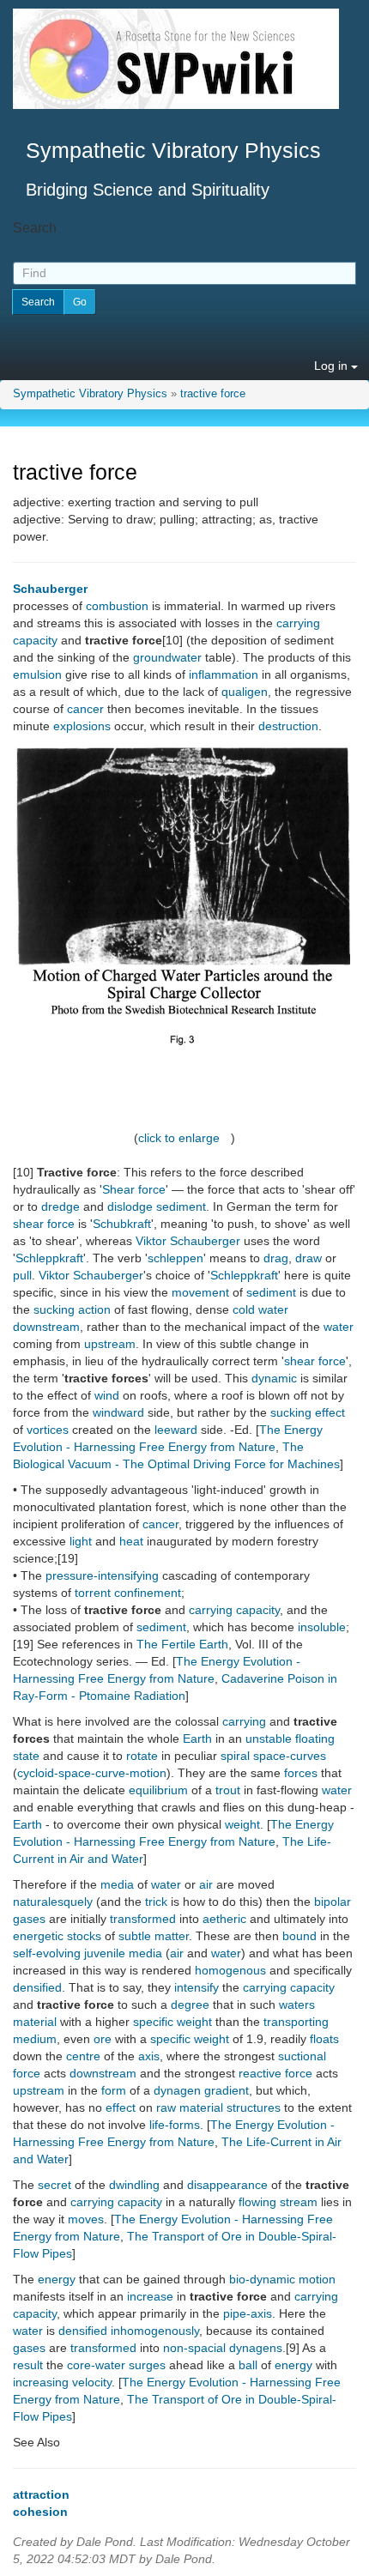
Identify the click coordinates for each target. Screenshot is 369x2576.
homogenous (230, 1970)
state (26, 1756)
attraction (41, 2494)
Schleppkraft (49, 1258)
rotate (142, 1756)
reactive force (275, 2073)
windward (118, 1412)
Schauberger (50, 589)
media (117, 1884)
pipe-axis (248, 2313)
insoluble (322, 1627)
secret (54, 2185)
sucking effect (308, 1412)
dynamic (274, 1378)
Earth (197, 1738)
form (114, 2090)
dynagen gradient (201, 2090)
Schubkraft (122, 1224)
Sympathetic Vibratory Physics (90, 394)
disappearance (227, 2185)
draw (309, 1258)
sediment (181, 1206)
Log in (333, 366)
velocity (92, 2382)
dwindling (134, 2185)
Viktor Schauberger (188, 1241)
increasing (41, 2382)
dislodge (130, 1206)
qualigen (245, 692)
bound (299, 1936)
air (206, 1884)
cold (244, 1309)
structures (254, 2107)
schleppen (175, 1258)
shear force (44, 1224)
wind (107, 1395)
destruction (288, 726)
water (273, 1309)
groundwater (167, 657)
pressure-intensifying (102, 1575)
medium (35, 2039)
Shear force (134, 1189)
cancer (85, 709)
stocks (84, 1936)
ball (248, 2365)
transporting (296, 2022)
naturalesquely (53, 1902)
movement (200, 1292)
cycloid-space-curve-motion (92, 1773)
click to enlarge (179, 1138)
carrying (244, 1721)
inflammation (224, 674)
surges (147, 2365)
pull (22, 1275)
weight (242, 1824)
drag (276, 1258)
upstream (110, 1344)
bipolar (333, 1902)
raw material (190, 2107)
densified (37, 1987)
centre (83, 2056)
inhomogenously (155, 2331)
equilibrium (158, 1790)
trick (156, 1902)
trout (228, 1790)
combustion (117, 606)
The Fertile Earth (182, 1644)
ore (103, 2039)
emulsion (37, 674)
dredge (60, 1206)
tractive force (213, 394)
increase (150, 2296)
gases (29, 1919)
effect (121, 2107)
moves (86, 2219)
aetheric (224, 1919)
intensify (197, 1987)
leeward (176, 1430)
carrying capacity (234, 1610)
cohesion (40, 2512)
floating (315, 1738)
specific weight (172, 2022)
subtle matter (154, 1936)
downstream (46, 1327)
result (28, 2365)
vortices (48, 1430)
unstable (269, 1738)
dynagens (256, 2348)
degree (190, 2005)
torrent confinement (128, 1593)
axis (149, 2056)
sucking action (72, 1309)
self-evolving (47, 1953)
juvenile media (123, 1953)
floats (324, 2039)
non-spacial (194, 2348)
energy (57, 2279)
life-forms (175, 2125)
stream (299, 2202)
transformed (143, 1919)
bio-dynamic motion (282, 2279)
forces (301, 1773)
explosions (82, 726)
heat (131, 1541)
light (81, 1541)
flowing (257, 2202)
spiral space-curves (273, 1756)
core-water (96, 2365)
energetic (38, 1936)
